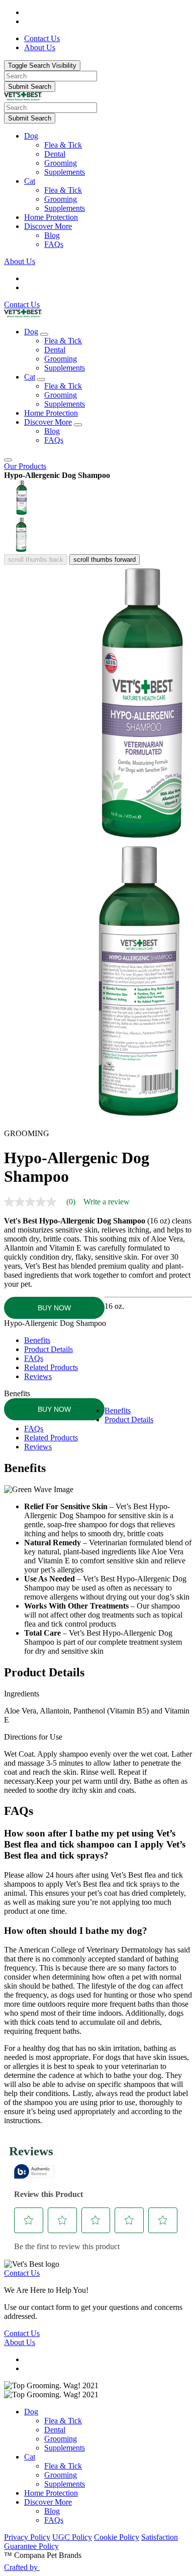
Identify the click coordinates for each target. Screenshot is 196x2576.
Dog (31, 136)
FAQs (54, 244)
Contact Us (22, 304)
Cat (30, 181)
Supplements (65, 172)
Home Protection (51, 217)
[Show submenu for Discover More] (78, 425)
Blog (52, 235)
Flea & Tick (63, 145)
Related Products (51, 1367)
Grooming (61, 163)
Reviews (38, 1376)
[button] (108, 136)
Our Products (25, 466)
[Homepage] (23, 98)
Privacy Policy (27, 2537)
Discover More (48, 226)
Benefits (37, 1340)
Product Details (48, 1349)
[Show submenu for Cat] (41, 380)
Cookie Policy (117, 2537)
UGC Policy (72, 2537)
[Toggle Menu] (8, 460)
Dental (55, 154)
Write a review (107, 1202)
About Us (20, 261)
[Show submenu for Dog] (44, 334)
